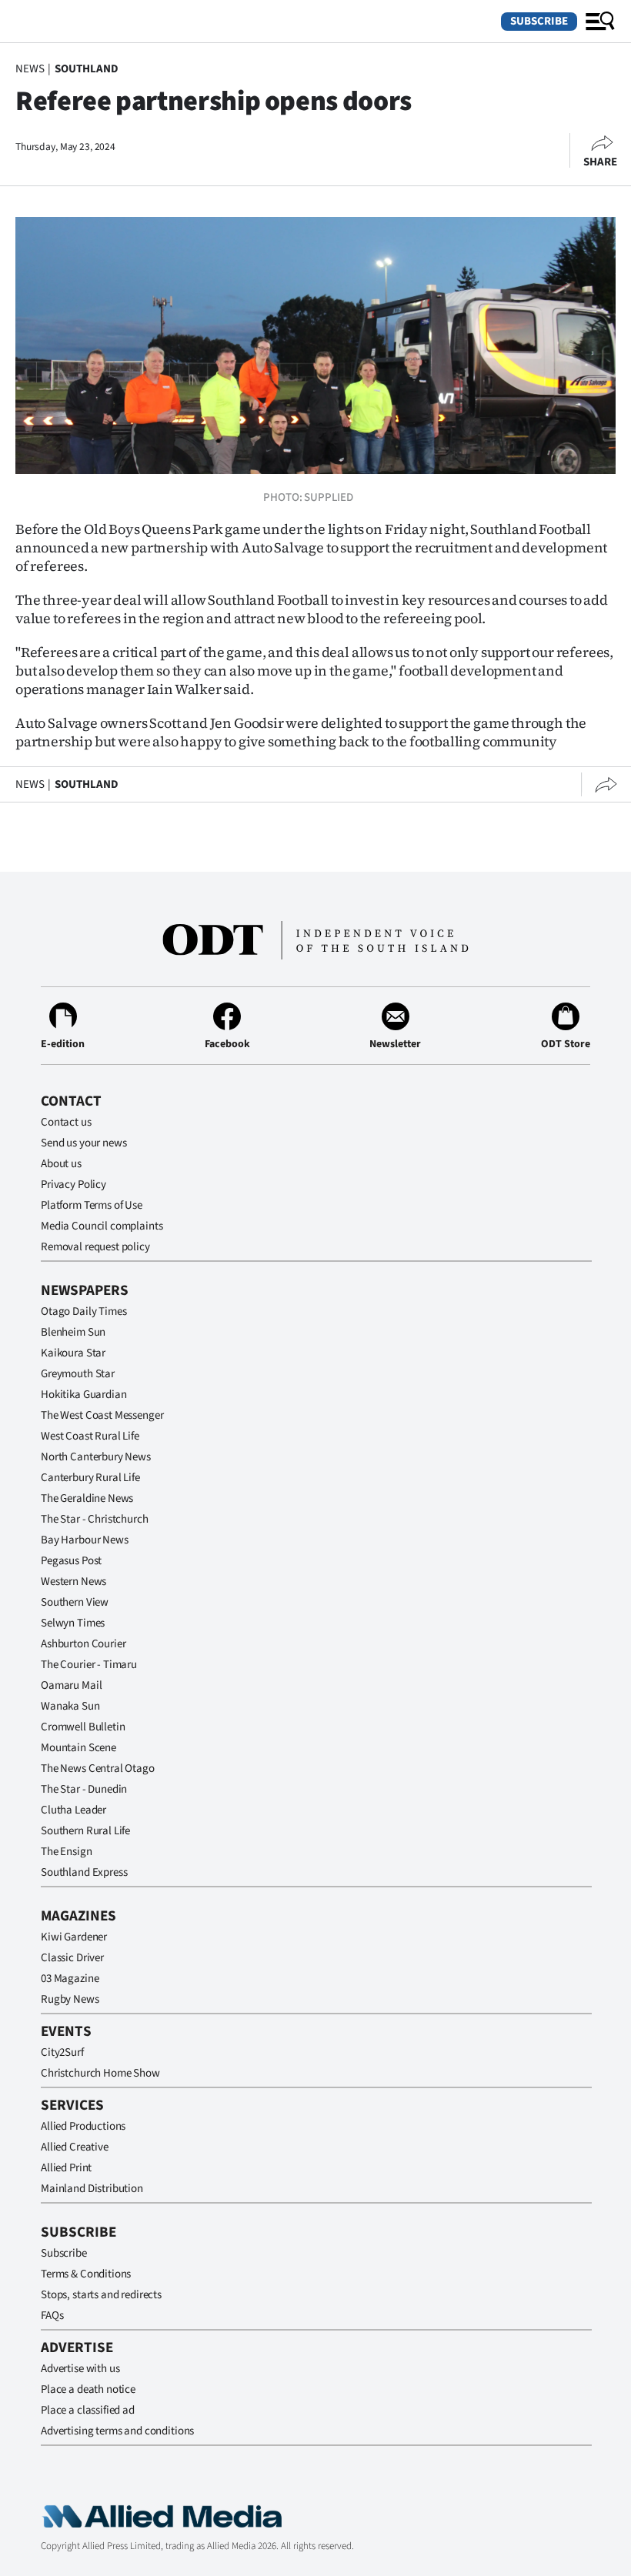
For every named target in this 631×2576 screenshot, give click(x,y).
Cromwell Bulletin (83, 1727)
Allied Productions (83, 2126)
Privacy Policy (73, 1185)
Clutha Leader (73, 1810)
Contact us (66, 1122)
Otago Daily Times (83, 1311)
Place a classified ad (88, 2410)
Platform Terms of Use (92, 1205)
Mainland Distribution (92, 2189)
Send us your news (83, 1143)
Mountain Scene (78, 1748)
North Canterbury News (96, 1457)
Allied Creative (75, 2147)
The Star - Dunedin (84, 1789)
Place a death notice (88, 2389)
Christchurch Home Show (100, 2073)
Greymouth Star (78, 1374)
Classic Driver (72, 1958)
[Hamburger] (600, 22)
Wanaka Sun (70, 1706)
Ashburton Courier (83, 1644)
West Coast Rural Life (90, 1436)
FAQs (52, 2316)
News (30, 69)
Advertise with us (80, 2369)
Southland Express (84, 1872)
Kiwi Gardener (74, 1937)
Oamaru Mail (71, 1685)
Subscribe (539, 21)
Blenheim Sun (73, 1332)
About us (61, 1164)
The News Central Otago (98, 1768)
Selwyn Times (73, 1623)
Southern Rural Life (85, 1831)
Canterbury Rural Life (90, 1478)
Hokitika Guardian (83, 1395)
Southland (87, 69)
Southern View (75, 1602)
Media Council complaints (102, 1226)
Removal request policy (95, 1247)
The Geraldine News (87, 1498)
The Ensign (67, 1852)
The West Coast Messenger (102, 1415)
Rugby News (70, 1999)
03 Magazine (70, 1979)
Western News (73, 1582)
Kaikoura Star (73, 1353)
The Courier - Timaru (89, 1665)
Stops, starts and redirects (101, 2295)
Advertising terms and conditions (117, 2431)
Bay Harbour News (85, 1540)
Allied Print (66, 2168)
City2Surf (62, 2052)
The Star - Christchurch (95, 1519)
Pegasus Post (71, 1561)
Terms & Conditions (86, 2274)
